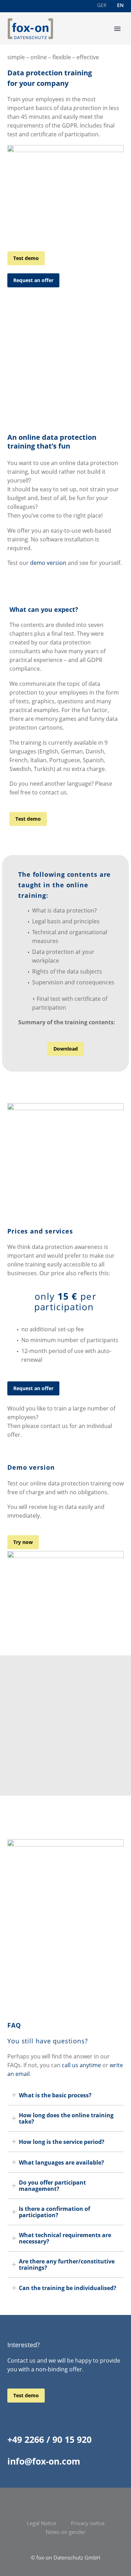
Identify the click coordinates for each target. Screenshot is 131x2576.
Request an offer (33, 280)
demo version (48, 563)
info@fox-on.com (44, 2461)
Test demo (26, 258)
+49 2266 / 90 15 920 (49, 2439)
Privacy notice (88, 2523)
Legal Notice (42, 2523)
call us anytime (81, 2065)
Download (66, 1049)
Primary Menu (117, 29)
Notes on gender (66, 2532)
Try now (23, 1542)
